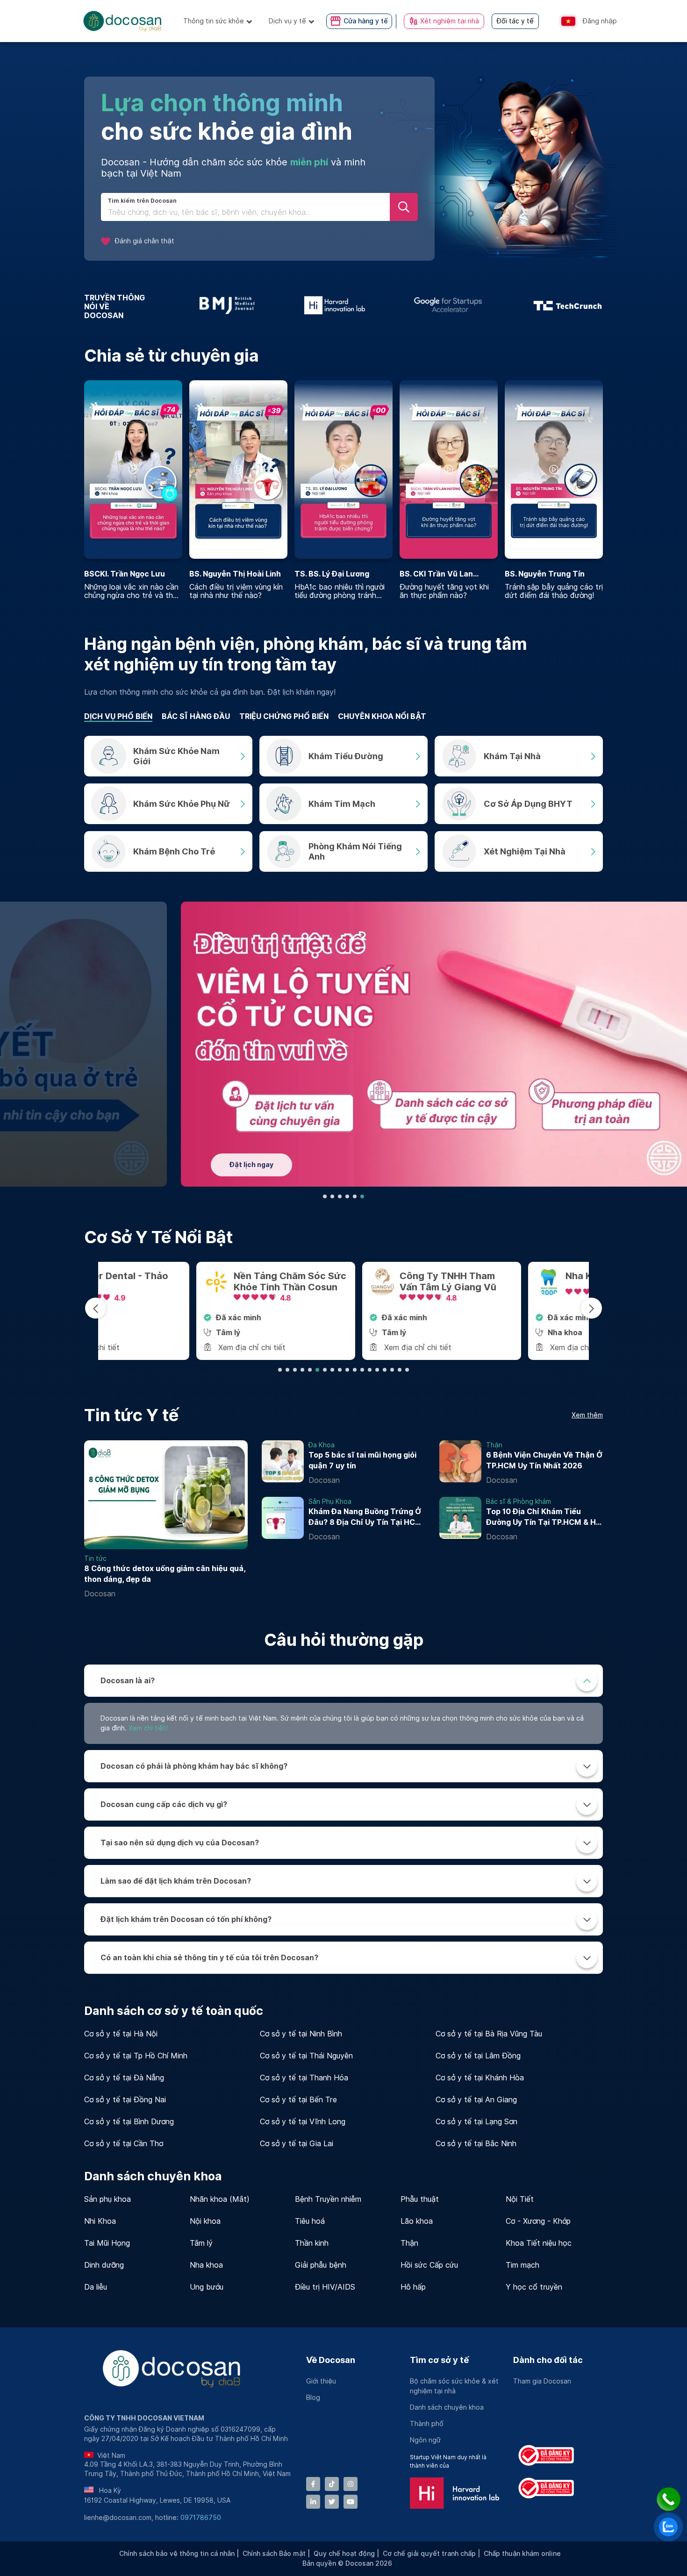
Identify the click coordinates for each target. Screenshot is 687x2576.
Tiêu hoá (310, 2221)
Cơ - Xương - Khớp (538, 2221)
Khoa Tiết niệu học (539, 2243)
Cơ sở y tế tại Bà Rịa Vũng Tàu (489, 2034)
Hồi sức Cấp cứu (429, 2265)
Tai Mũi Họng (107, 2243)
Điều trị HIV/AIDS (325, 2287)
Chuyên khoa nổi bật (382, 716)
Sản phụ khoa (107, 2199)
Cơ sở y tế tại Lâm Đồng (478, 2056)
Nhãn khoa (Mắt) (220, 2199)
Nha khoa (206, 2265)
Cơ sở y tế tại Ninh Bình (301, 2034)
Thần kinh (312, 2243)
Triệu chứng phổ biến (284, 716)
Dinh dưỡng (104, 2265)
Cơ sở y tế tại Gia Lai (297, 2144)
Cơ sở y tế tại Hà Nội (121, 2034)
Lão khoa (417, 2221)
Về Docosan (331, 2360)
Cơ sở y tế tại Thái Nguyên (306, 2056)
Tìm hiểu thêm (157, 1160)
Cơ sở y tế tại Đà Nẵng (124, 2078)
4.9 (519, 1298)
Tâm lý (201, 2243)
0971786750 (201, 2518)
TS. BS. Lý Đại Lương (332, 574)
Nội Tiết (520, 2199)
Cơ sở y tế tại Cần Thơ (124, 2144)
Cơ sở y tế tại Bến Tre (298, 2100)
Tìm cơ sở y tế (439, 2360)
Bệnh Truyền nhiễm (328, 2199)
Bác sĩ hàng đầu (196, 716)
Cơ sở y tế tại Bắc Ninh (476, 2144)
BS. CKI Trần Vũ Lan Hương (436, 574)
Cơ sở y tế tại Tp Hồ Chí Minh (136, 2056)
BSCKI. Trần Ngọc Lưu (125, 574)
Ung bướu (207, 2287)
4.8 (187, 1298)
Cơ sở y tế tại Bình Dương (129, 2122)
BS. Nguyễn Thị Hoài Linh (235, 574)
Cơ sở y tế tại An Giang (476, 2100)
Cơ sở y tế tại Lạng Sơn (476, 2122)
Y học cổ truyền (534, 2287)
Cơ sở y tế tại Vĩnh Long (303, 2122)
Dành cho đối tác (548, 2360)
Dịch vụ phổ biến (118, 716)
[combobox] (245, 213)
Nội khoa (205, 2221)
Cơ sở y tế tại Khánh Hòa (480, 2078)
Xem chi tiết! (148, 1728)
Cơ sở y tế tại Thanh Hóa (304, 2078)
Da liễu (96, 2287)
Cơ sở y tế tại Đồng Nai (125, 2100)
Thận (409, 2243)
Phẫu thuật (420, 2199)
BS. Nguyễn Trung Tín (545, 574)
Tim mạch (522, 2265)
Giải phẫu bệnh (321, 2265)
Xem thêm (587, 1415)
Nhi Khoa (100, 2221)
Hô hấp (413, 2287)
